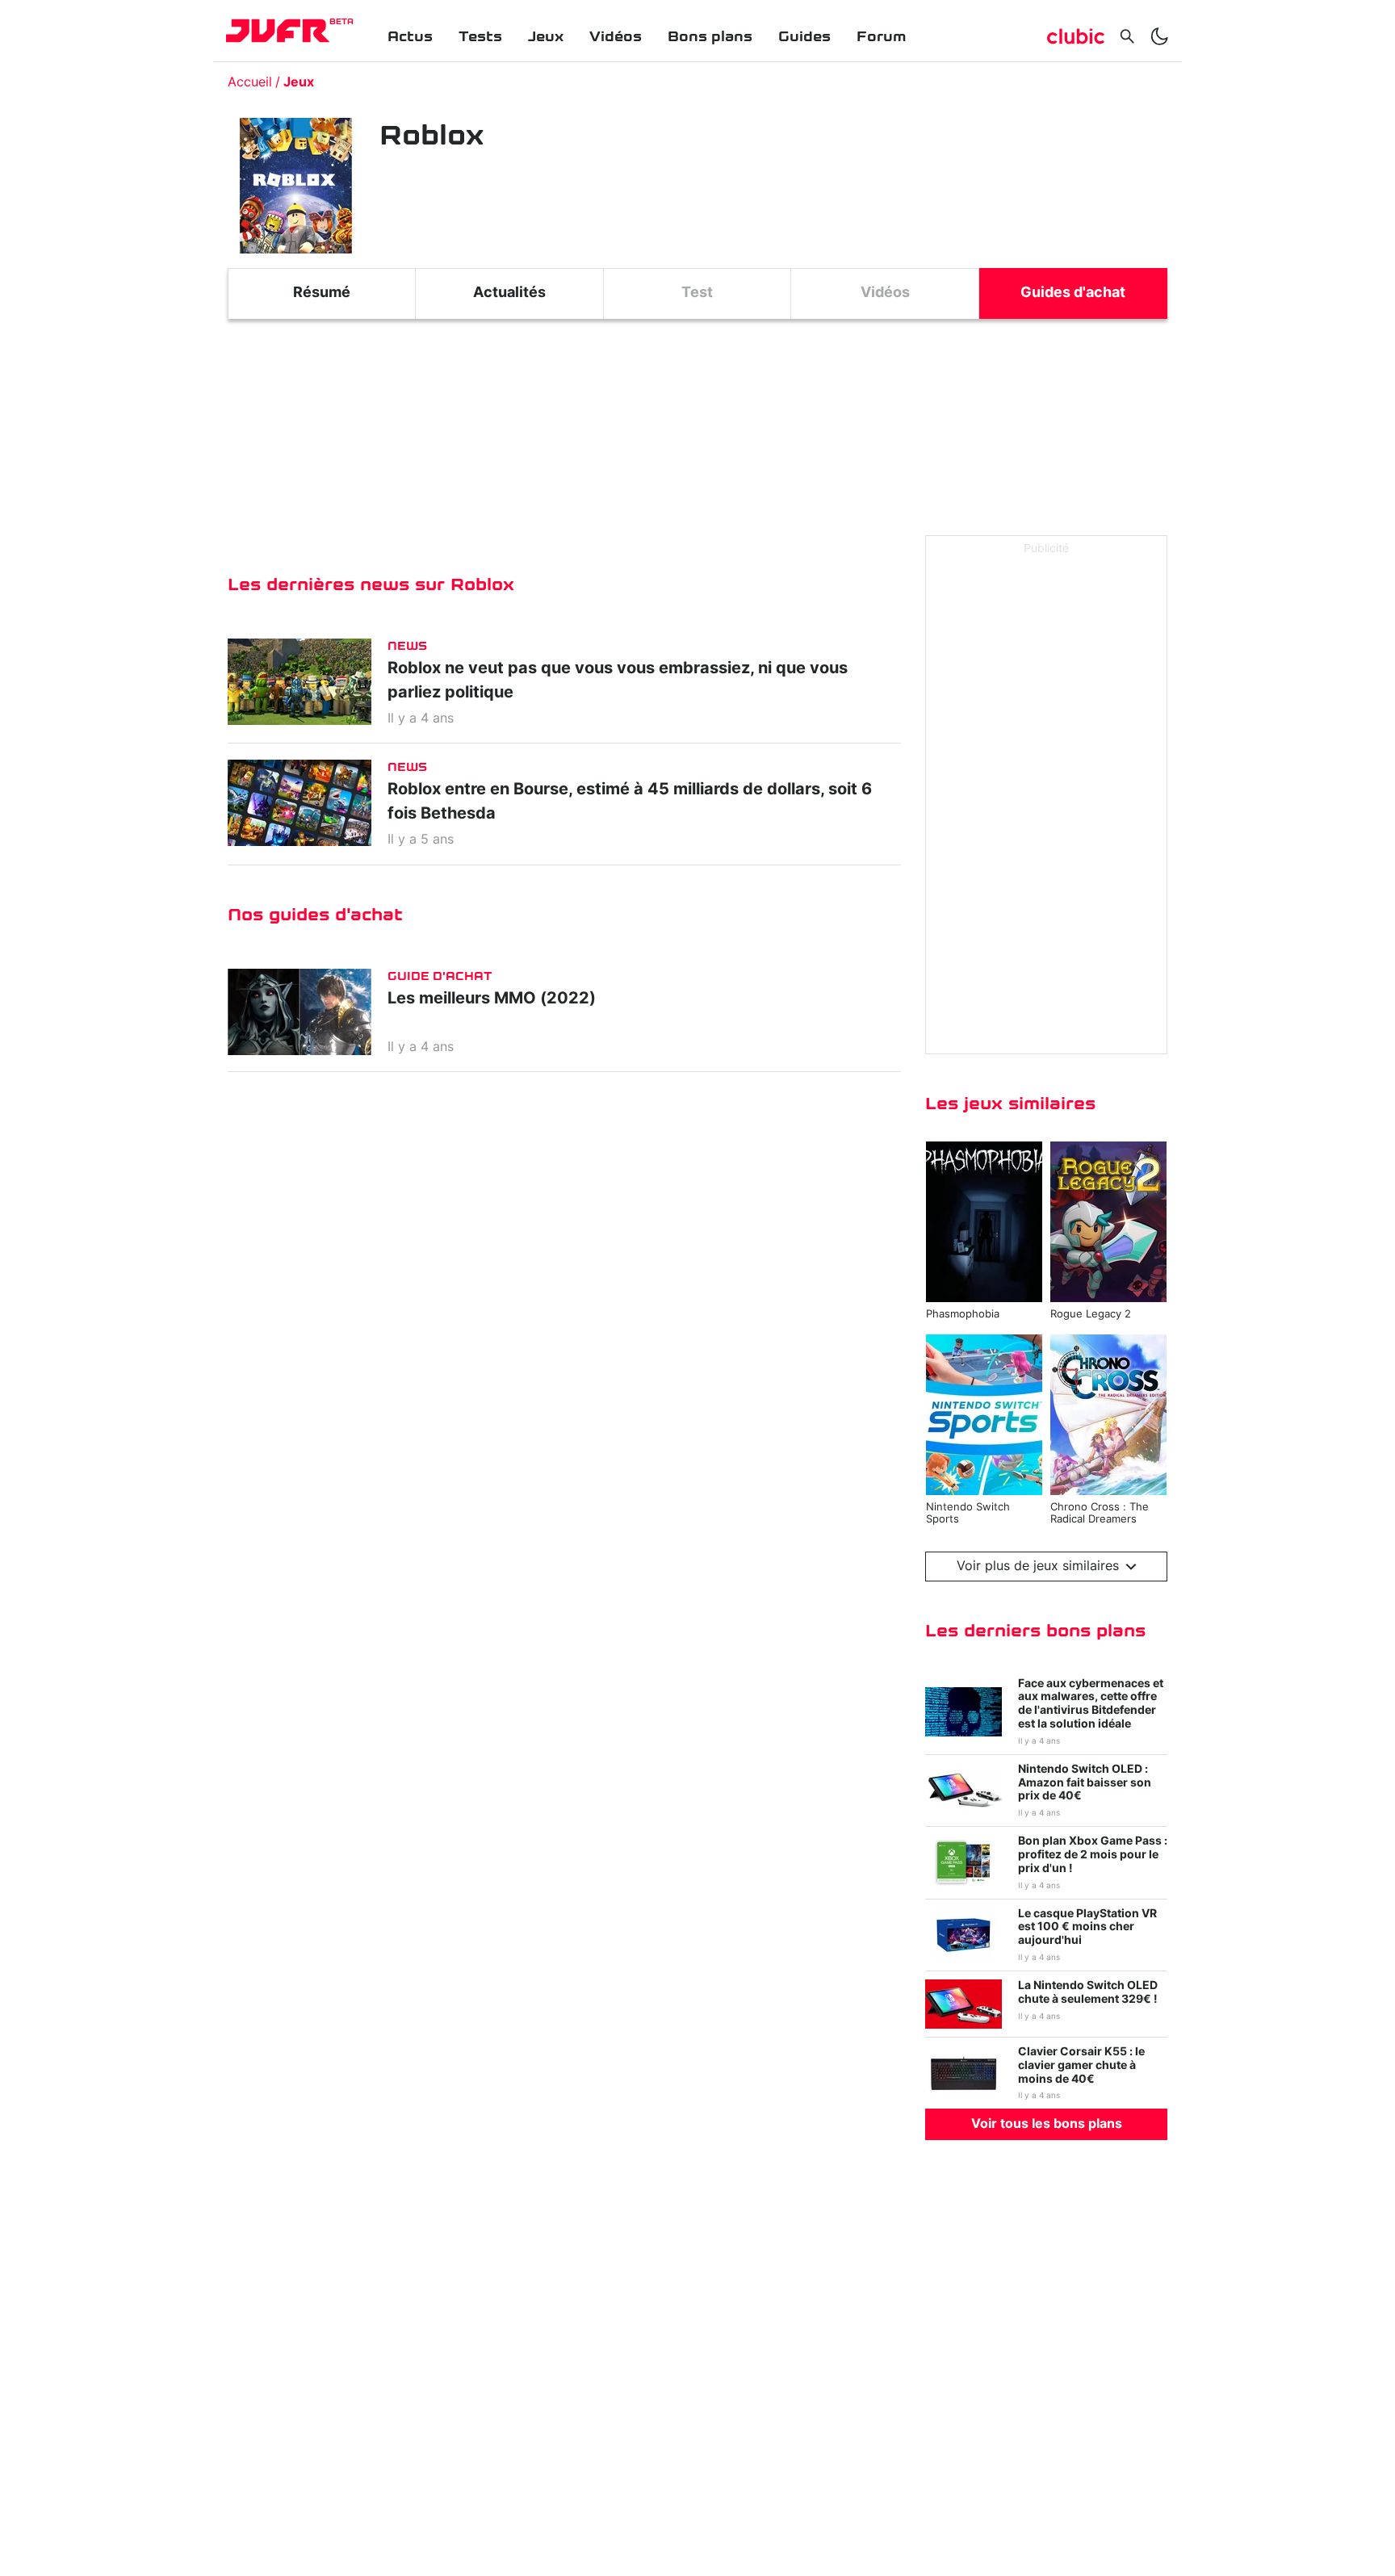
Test (697, 293)
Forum (881, 37)
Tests (480, 37)
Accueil (250, 82)
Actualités (509, 293)
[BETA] (278, 31)
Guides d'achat (1073, 293)
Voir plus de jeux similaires (1038, 1566)
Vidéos (616, 37)
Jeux (546, 37)
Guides (804, 37)
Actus (410, 37)
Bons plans (710, 37)
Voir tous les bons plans (1047, 2124)
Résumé (322, 293)
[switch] (1159, 36)
